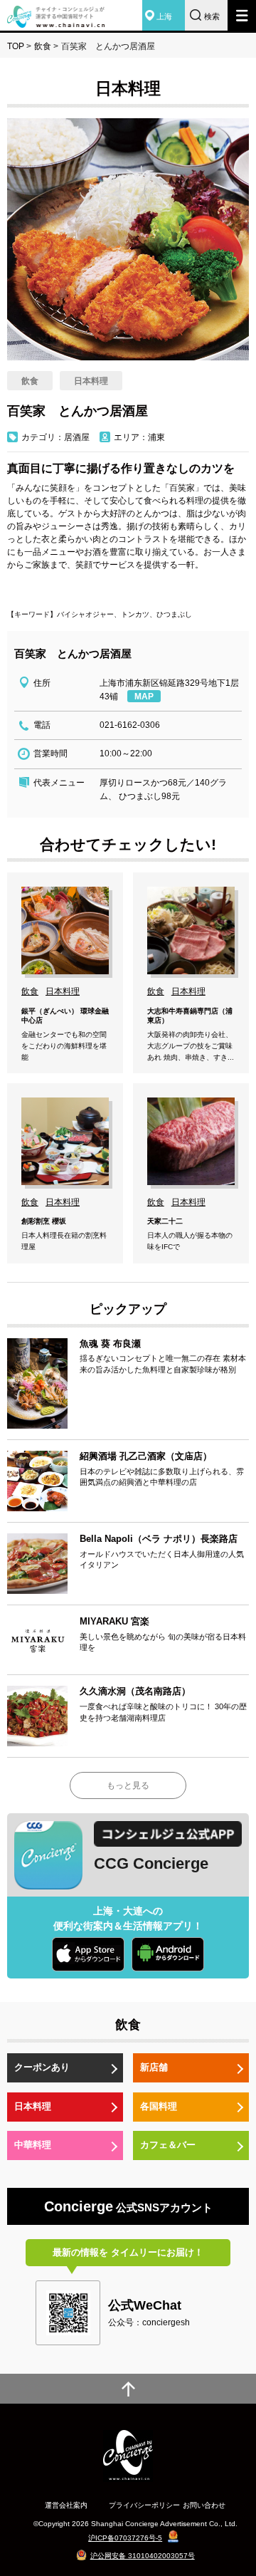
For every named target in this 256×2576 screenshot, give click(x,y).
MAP (144, 697)
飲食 (43, 46)
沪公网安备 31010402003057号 (143, 2556)
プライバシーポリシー (144, 2505)
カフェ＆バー (168, 2145)
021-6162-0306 (130, 725)
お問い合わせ (204, 2505)
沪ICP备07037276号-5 (125, 2538)
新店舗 (154, 2067)
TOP (16, 46)
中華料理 (33, 2145)
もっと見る (128, 1785)
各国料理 (159, 2106)
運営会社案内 (66, 2505)
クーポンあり (42, 2067)
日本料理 (33, 2106)
